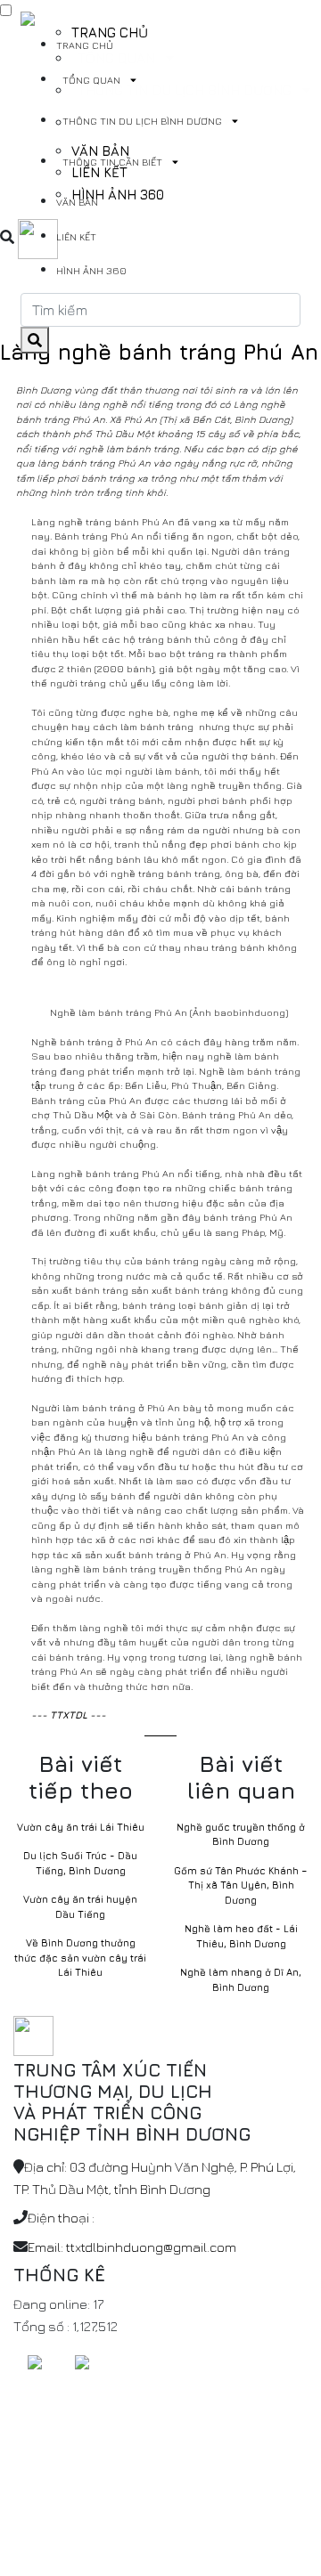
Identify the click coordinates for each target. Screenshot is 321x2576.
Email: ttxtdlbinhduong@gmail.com (132, 2247)
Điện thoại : (61, 2218)
